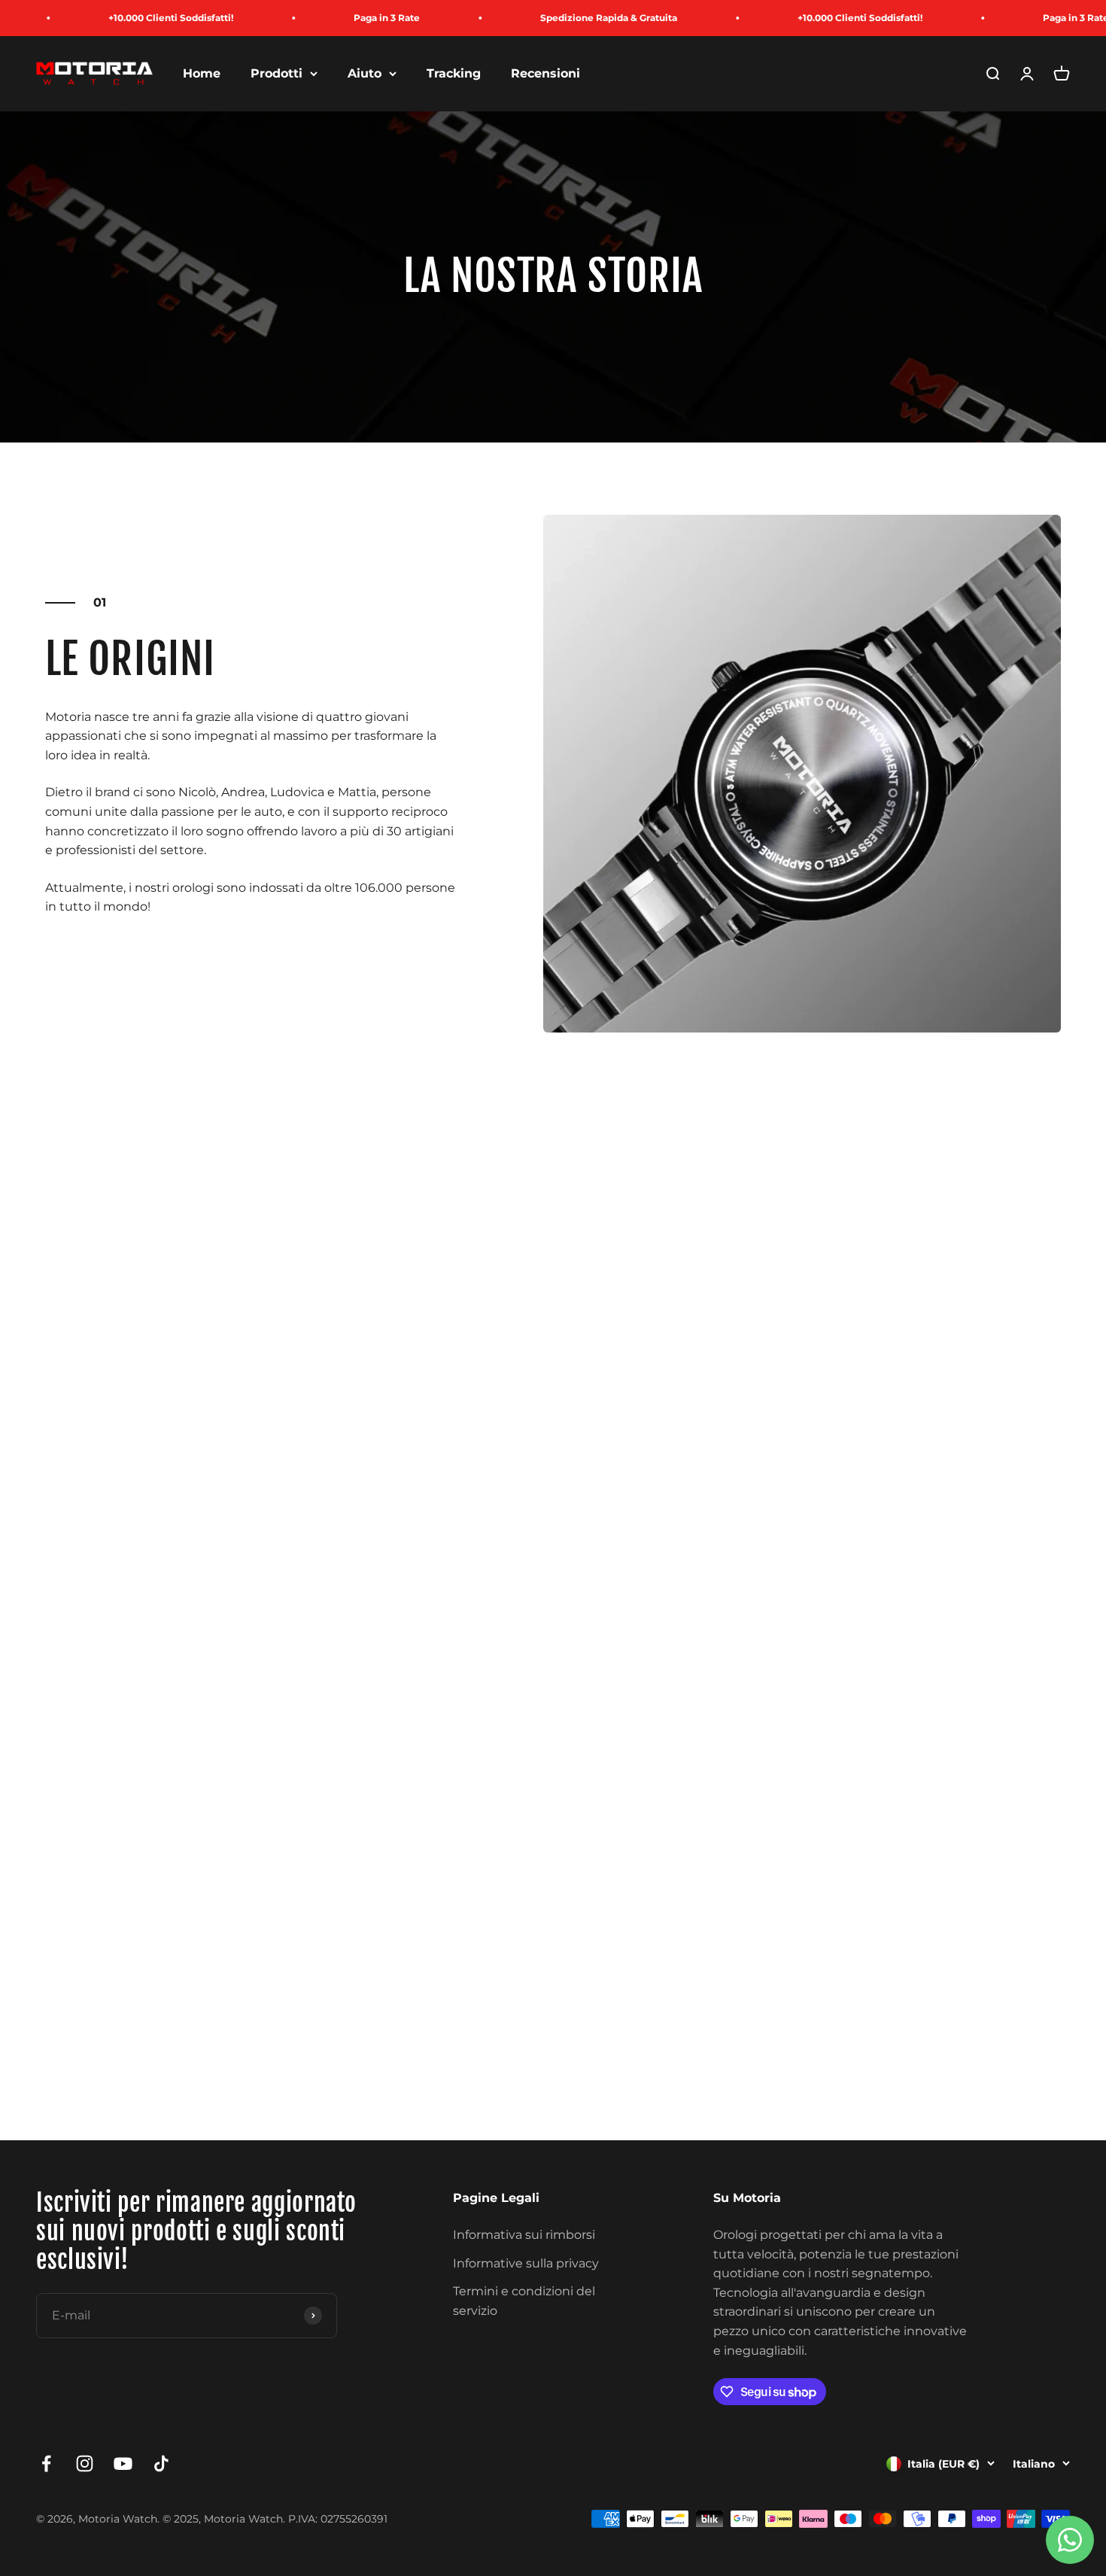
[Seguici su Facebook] (46, 2463)
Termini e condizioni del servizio (524, 2301)
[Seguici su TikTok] (161, 2463)
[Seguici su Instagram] (85, 2463)
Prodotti (276, 73)
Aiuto (365, 73)
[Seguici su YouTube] (123, 2463)
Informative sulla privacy (526, 2263)
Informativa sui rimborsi (524, 2235)
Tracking (454, 73)
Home (202, 73)
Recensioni (545, 73)
